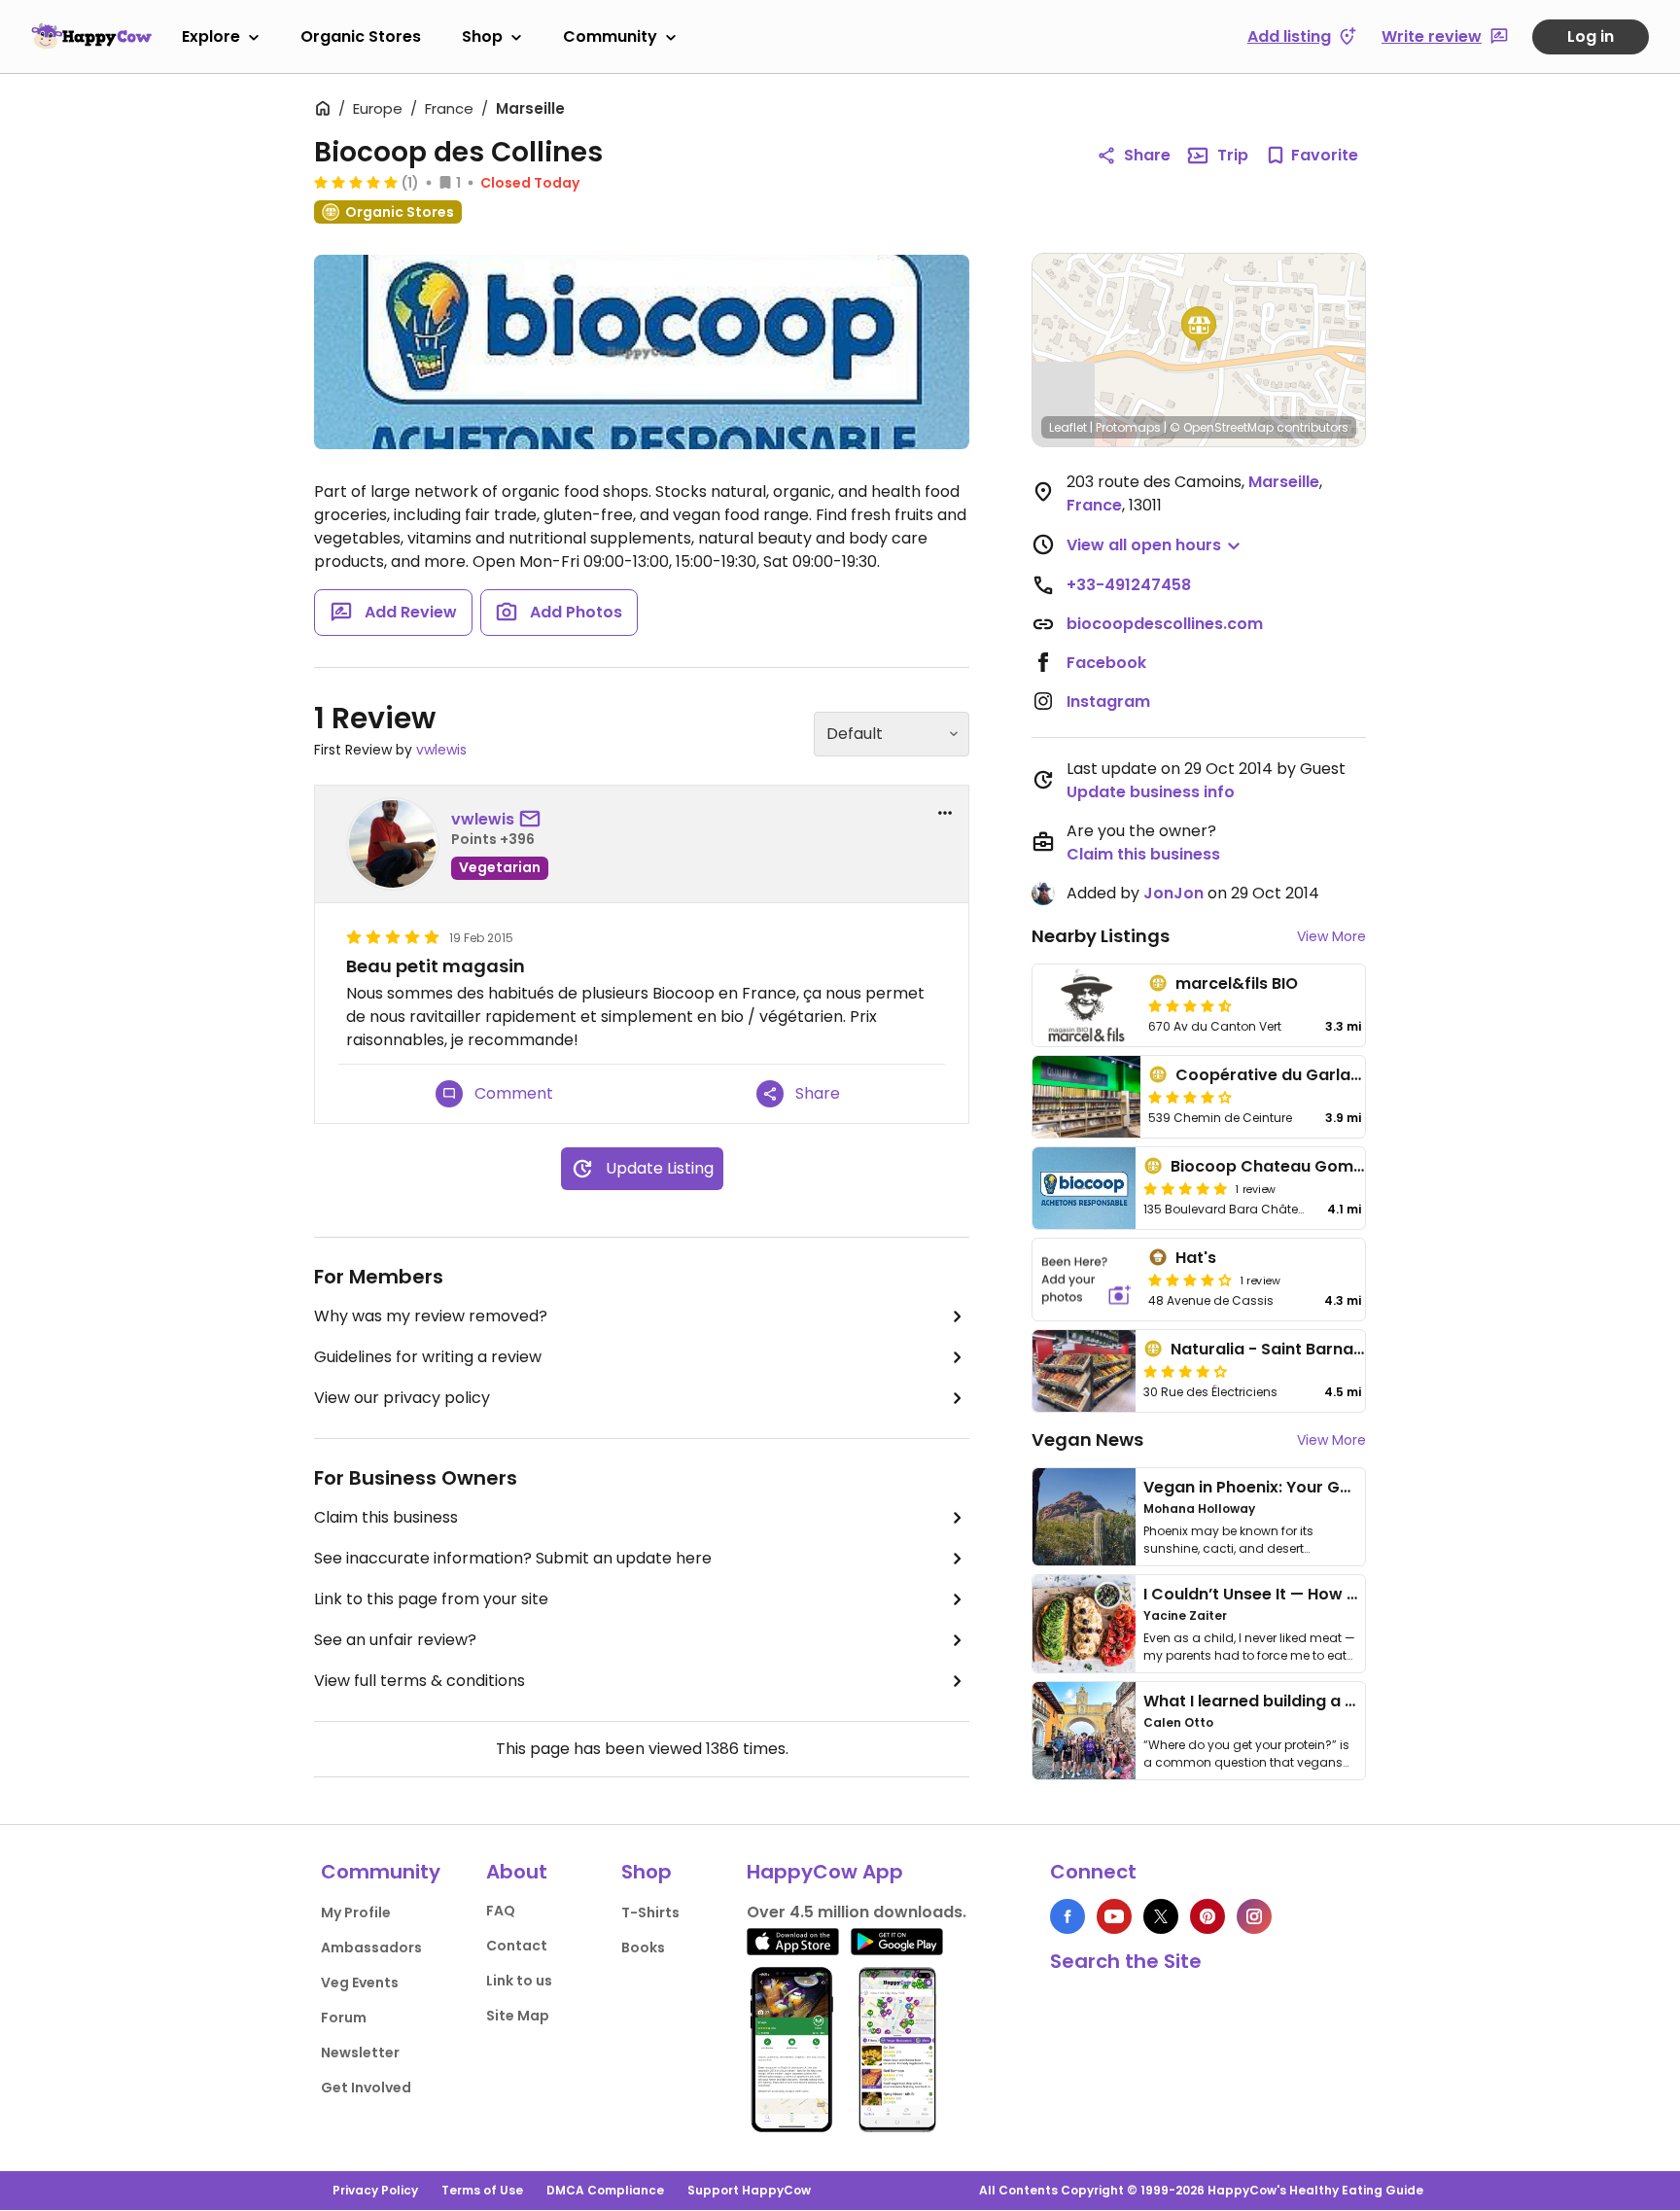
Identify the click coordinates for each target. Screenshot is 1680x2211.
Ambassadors (371, 1948)
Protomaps (1128, 427)
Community (610, 36)
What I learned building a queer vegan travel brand (1347, 1701)
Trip (1233, 155)
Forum (344, 2018)
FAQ (501, 1911)
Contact (517, 1946)
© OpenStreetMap (1222, 427)
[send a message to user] (534, 820)
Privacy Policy (375, 2190)
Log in (1591, 36)
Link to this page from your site (431, 1599)
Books (643, 1948)
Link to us (519, 1981)
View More (1331, 936)
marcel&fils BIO (1237, 983)
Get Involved (366, 2088)
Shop (482, 36)
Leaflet (1068, 427)
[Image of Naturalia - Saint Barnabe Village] (1084, 1371)
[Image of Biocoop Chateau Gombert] (1084, 1188)
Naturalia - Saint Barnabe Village (1301, 1349)
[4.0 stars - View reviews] (1190, 1097)
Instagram (1108, 702)
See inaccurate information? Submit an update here (513, 1558)
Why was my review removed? (431, 1316)
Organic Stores (361, 36)
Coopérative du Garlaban (1278, 1075)
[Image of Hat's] (1086, 1280)
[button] (1199, 329)
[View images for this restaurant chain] (642, 352)
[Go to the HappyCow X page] (1161, 1916)
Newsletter (360, 2053)
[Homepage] (91, 36)
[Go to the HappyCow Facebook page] (1067, 1916)
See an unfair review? (395, 1640)
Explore (211, 36)
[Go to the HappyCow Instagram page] (1254, 1916)
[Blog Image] (1084, 1517)
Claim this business (386, 1517)
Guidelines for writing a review (428, 1357)
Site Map (518, 2016)
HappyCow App (825, 1872)
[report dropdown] (945, 813)
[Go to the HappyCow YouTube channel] (1114, 1916)
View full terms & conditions (420, 1681)
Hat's (1196, 1258)
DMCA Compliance (605, 2190)
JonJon (1173, 893)
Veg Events (360, 1983)
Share (1147, 155)
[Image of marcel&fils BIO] (1086, 1005)
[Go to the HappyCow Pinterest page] (1207, 1916)
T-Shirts (650, 1913)
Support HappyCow (749, 2190)
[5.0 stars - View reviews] (356, 182)
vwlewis (441, 750)
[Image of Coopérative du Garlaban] (1086, 1097)
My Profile (356, 1913)
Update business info (1151, 792)
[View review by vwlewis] (393, 844)
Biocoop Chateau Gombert (1279, 1166)
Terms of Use (482, 2190)
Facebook (1106, 663)
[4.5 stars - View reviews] (1190, 1005)
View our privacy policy (402, 1398)
